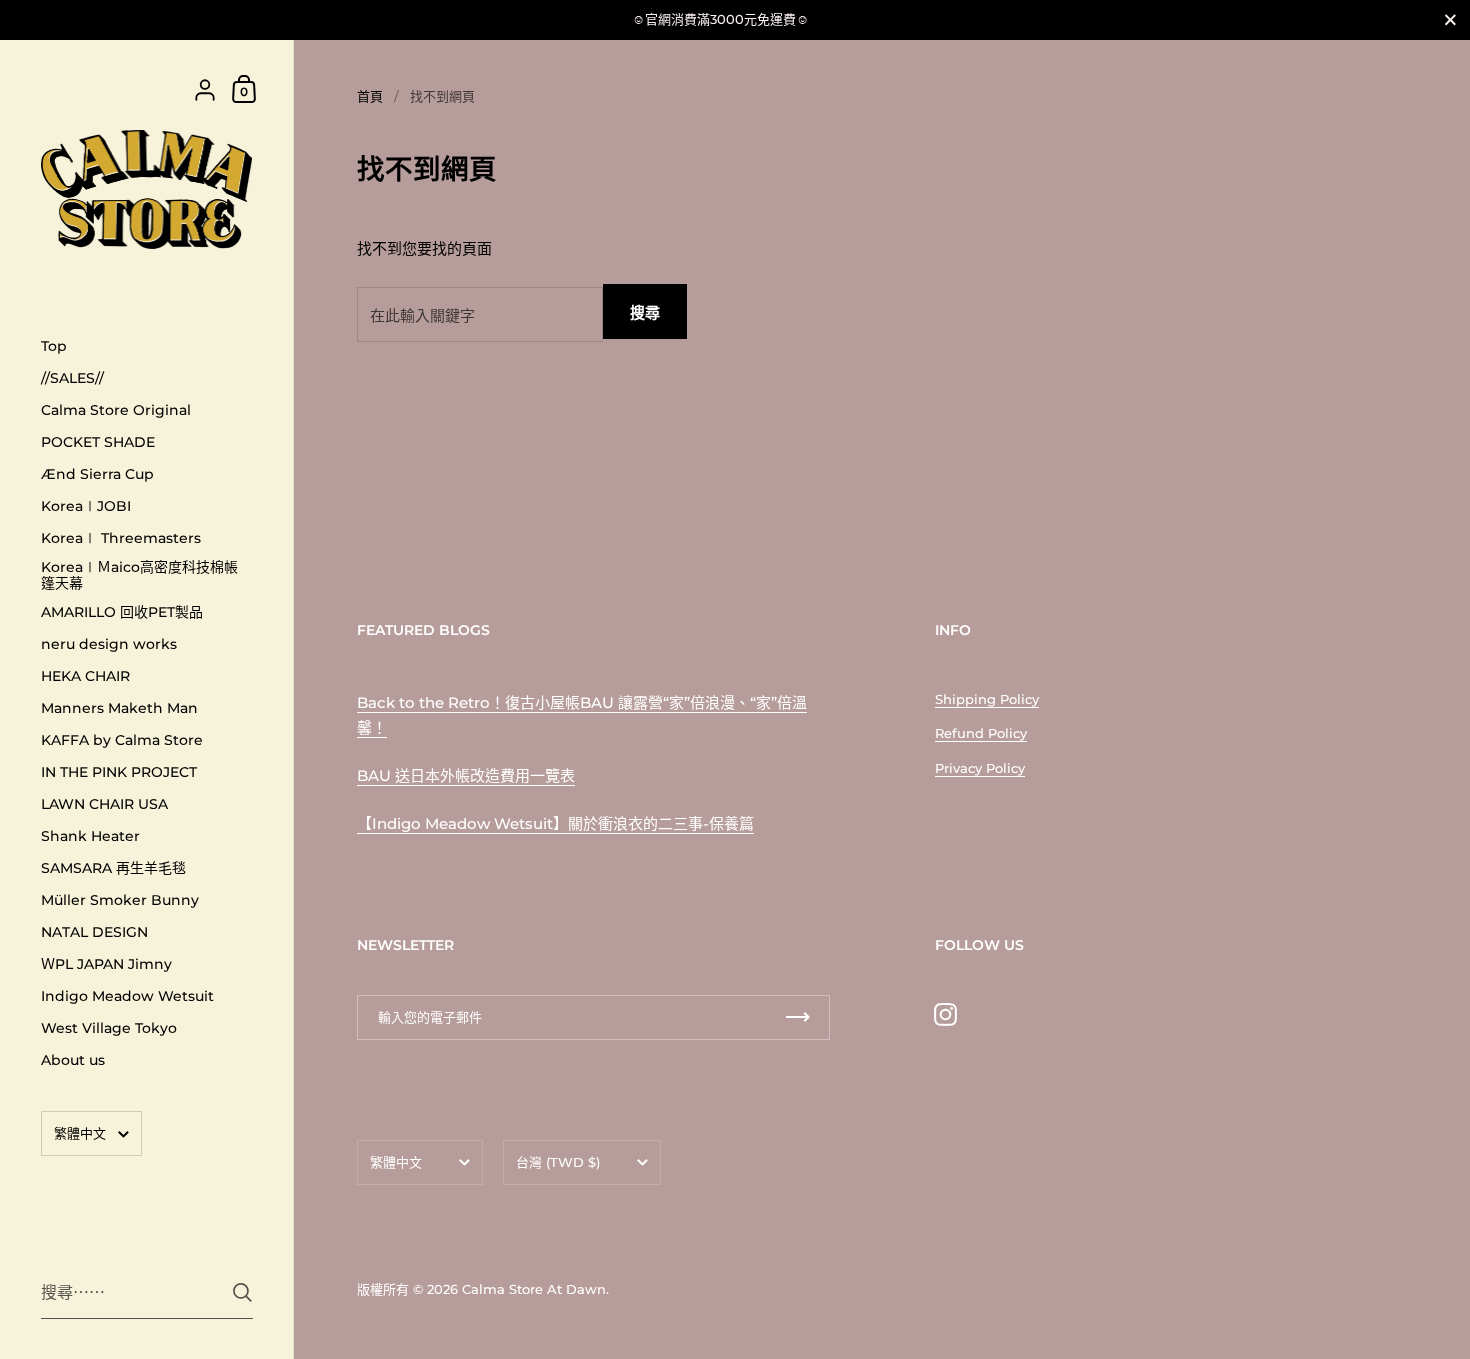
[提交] (242, 1292)
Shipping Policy (987, 699)
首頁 (370, 96)
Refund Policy (981, 733)
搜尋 (645, 312)
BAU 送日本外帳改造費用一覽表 (466, 775)
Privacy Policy (980, 768)
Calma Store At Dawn (534, 1289)
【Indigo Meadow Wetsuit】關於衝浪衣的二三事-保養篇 (555, 823)
